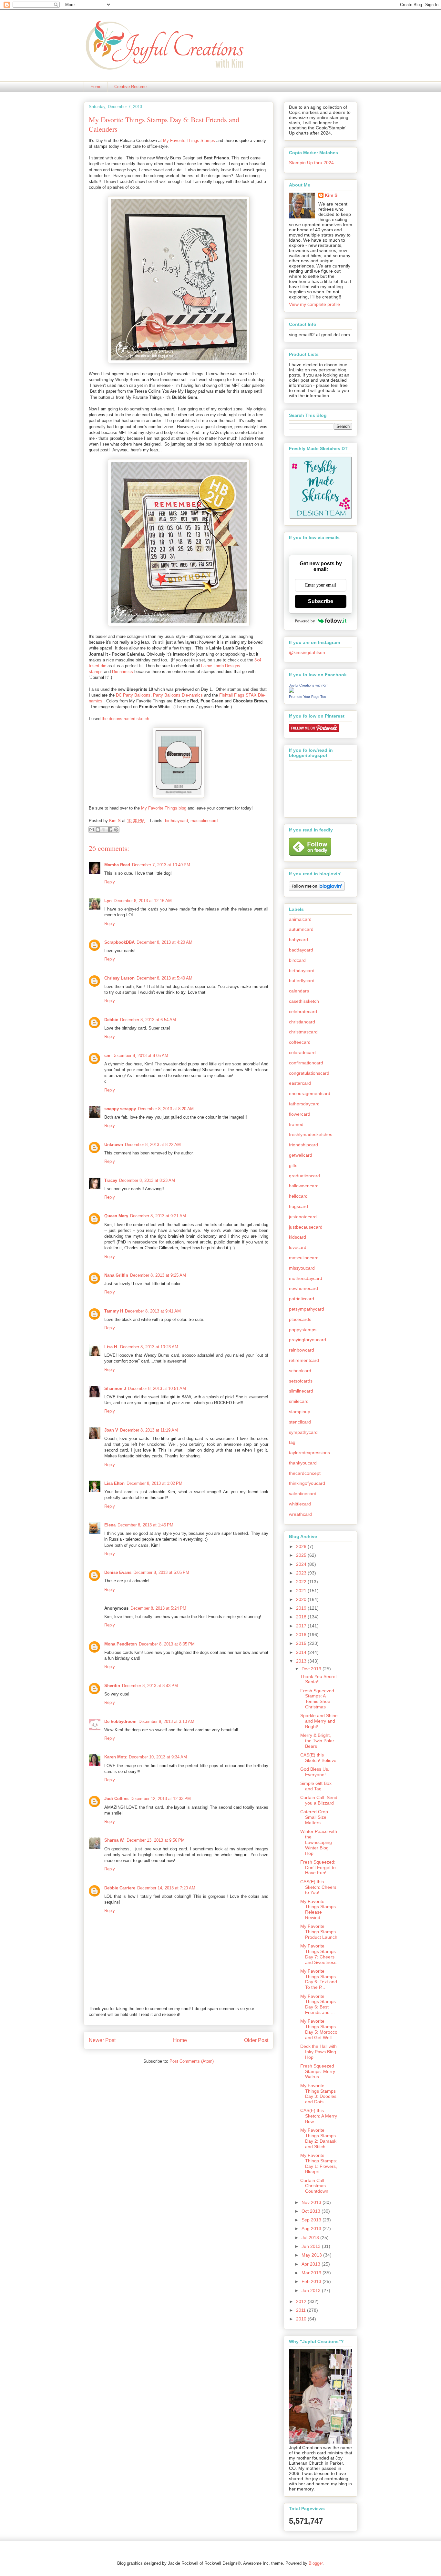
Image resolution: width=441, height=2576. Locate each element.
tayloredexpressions (309, 1453)
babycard (298, 940)
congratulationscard (309, 1073)
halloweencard (304, 1186)
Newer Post (102, 2040)
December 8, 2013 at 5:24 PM (158, 1608)
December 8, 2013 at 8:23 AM (147, 1180)
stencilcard (300, 1422)
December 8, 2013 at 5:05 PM (161, 1572)
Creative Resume (130, 87)
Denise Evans (118, 1572)
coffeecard (300, 1042)
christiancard (302, 1022)
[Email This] (92, 830)
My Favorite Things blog (164, 808)
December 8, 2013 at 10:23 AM (149, 1347)
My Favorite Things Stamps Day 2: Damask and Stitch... (318, 2138)
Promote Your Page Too (308, 697)
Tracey (111, 1180)
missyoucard (302, 1268)
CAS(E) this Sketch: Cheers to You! (318, 1887)
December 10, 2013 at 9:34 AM (158, 1757)
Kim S (116, 821)
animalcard (300, 919)
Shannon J (115, 1389)
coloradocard (302, 1052)
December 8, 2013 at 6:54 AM (148, 1020)
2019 (302, 1608)
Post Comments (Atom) (192, 2061)
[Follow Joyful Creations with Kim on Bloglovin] (317, 889)
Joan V (111, 1430)
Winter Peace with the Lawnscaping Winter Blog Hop (319, 1842)
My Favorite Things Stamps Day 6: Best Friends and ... (318, 2004)
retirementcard (304, 1360)
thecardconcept (305, 1473)
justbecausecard (306, 1227)
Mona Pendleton (121, 1644)
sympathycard (303, 1432)
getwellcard (301, 1155)
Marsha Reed (117, 865)
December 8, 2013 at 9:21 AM (158, 1216)
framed (296, 1124)
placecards (300, 1319)
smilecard (299, 1401)
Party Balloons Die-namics (178, 695)
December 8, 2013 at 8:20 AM (166, 1109)
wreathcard (300, 1514)
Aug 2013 (312, 2229)
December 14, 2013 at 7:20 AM (166, 1888)
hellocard (298, 1196)
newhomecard (303, 1288)
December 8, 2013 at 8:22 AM (153, 1145)
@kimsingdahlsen (307, 652)
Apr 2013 (312, 2264)
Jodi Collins (116, 1799)
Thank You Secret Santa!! (318, 1679)
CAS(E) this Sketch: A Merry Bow (319, 2116)
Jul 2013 (311, 2238)
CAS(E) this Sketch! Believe (318, 1758)
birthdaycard (176, 821)
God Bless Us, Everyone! (315, 1772)
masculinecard (204, 821)
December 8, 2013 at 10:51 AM (157, 1389)
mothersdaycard (306, 1278)
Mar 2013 (312, 2273)
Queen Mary (116, 1216)
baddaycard (301, 950)
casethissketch (304, 1001)
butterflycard (302, 981)
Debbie (111, 1020)
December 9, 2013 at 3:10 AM (166, 1721)
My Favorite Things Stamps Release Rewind (318, 1909)
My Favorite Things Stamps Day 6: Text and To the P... (319, 1979)
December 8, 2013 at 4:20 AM (164, 942)
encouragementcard (310, 1093)
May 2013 (312, 2255)
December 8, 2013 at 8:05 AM (140, 1056)
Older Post (256, 2040)
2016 (302, 1635)
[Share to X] (104, 830)
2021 (302, 1591)
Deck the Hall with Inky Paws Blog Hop (318, 2052)
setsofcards (301, 1381)
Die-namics (123, 672)
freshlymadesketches (311, 1134)
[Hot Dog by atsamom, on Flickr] (179, 362)
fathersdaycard (304, 1104)
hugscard (298, 1206)
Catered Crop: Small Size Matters (315, 1817)
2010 (302, 2319)
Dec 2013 (312, 1669)
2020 (302, 1599)
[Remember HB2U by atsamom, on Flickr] (179, 625)
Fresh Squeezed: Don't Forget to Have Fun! (318, 1867)
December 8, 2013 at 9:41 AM (153, 1311)
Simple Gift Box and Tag (316, 1786)
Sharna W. (114, 1840)
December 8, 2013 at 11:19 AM (149, 1430)
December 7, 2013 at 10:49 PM (161, 865)
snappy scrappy (120, 1109)
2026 (302, 1546)
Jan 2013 (312, 2290)
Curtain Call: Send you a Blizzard (319, 1800)
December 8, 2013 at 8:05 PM (167, 1644)
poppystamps (303, 1330)
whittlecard (300, 1504)
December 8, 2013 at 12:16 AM (143, 901)
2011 (302, 2310)
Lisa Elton (114, 1483)
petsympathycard (307, 1309)
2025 (302, 1555)
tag (292, 1442)
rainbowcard (302, 1350)
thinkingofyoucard (307, 1483)
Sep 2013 (312, 2220)
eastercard (300, 1083)
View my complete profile (314, 304)
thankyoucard (303, 1463)
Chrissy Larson (119, 978)
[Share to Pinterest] (116, 830)
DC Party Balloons (133, 695)
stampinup (300, 1412)
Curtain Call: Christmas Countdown (314, 2186)
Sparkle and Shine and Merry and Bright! (319, 1721)
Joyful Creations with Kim (309, 685)
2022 (302, 1582)
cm (107, 1056)
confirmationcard (306, 1063)
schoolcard (300, 1371)
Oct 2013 (312, 2211)
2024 (302, 1564)
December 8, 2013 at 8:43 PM (150, 1686)
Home (96, 87)
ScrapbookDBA (119, 942)
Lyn (108, 901)
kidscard (297, 1237)
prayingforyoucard (308, 1340)
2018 (302, 1617)
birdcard (297, 960)
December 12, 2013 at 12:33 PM (161, 1799)
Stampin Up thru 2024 (311, 163)
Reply (110, 882)
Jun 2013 (312, 2246)
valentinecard (303, 1494)
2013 (302, 1661)
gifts (293, 1165)
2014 (302, 1652)
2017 (302, 1626)
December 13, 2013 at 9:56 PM (156, 1840)
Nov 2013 (312, 2202)
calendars (299, 991)
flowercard (300, 1114)
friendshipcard (303, 1145)
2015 (302, 1643)
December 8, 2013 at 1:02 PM (154, 1483)
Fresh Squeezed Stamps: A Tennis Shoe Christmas (317, 1699)
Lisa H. (111, 1347)
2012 (302, 2301)
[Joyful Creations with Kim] (292, 691)
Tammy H (114, 1311)
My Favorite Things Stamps (189, 141)
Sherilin (112, 1686)
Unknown (114, 1145)
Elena (110, 1525)
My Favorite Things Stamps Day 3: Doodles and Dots (318, 2094)
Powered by (305, 621)
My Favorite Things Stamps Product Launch (319, 1932)
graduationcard (304, 1176)
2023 (302, 1573)
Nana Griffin (116, 1275)
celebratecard (303, 1011)
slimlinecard (301, 1391)
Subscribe (321, 601)
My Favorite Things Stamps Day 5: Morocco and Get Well (319, 2029)
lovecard (298, 1247)
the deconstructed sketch (125, 719)
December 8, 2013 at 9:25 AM (158, 1275)
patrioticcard (302, 1299)
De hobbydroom (120, 1721)
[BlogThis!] (98, 830)
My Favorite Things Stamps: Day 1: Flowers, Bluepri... (319, 2163)
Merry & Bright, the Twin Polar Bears (317, 1741)
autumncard (301, 929)
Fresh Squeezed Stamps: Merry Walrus (318, 2071)
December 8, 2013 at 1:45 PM (145, 1525)
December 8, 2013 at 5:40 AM (164, 978)
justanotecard (303, 1217)
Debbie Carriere (120, 1888)
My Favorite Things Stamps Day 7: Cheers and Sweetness (318, 1954)
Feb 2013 (312, 2281)
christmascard (303, 1032)
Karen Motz (116, 1757)
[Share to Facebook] (110, 830)
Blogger (316, 2563)
